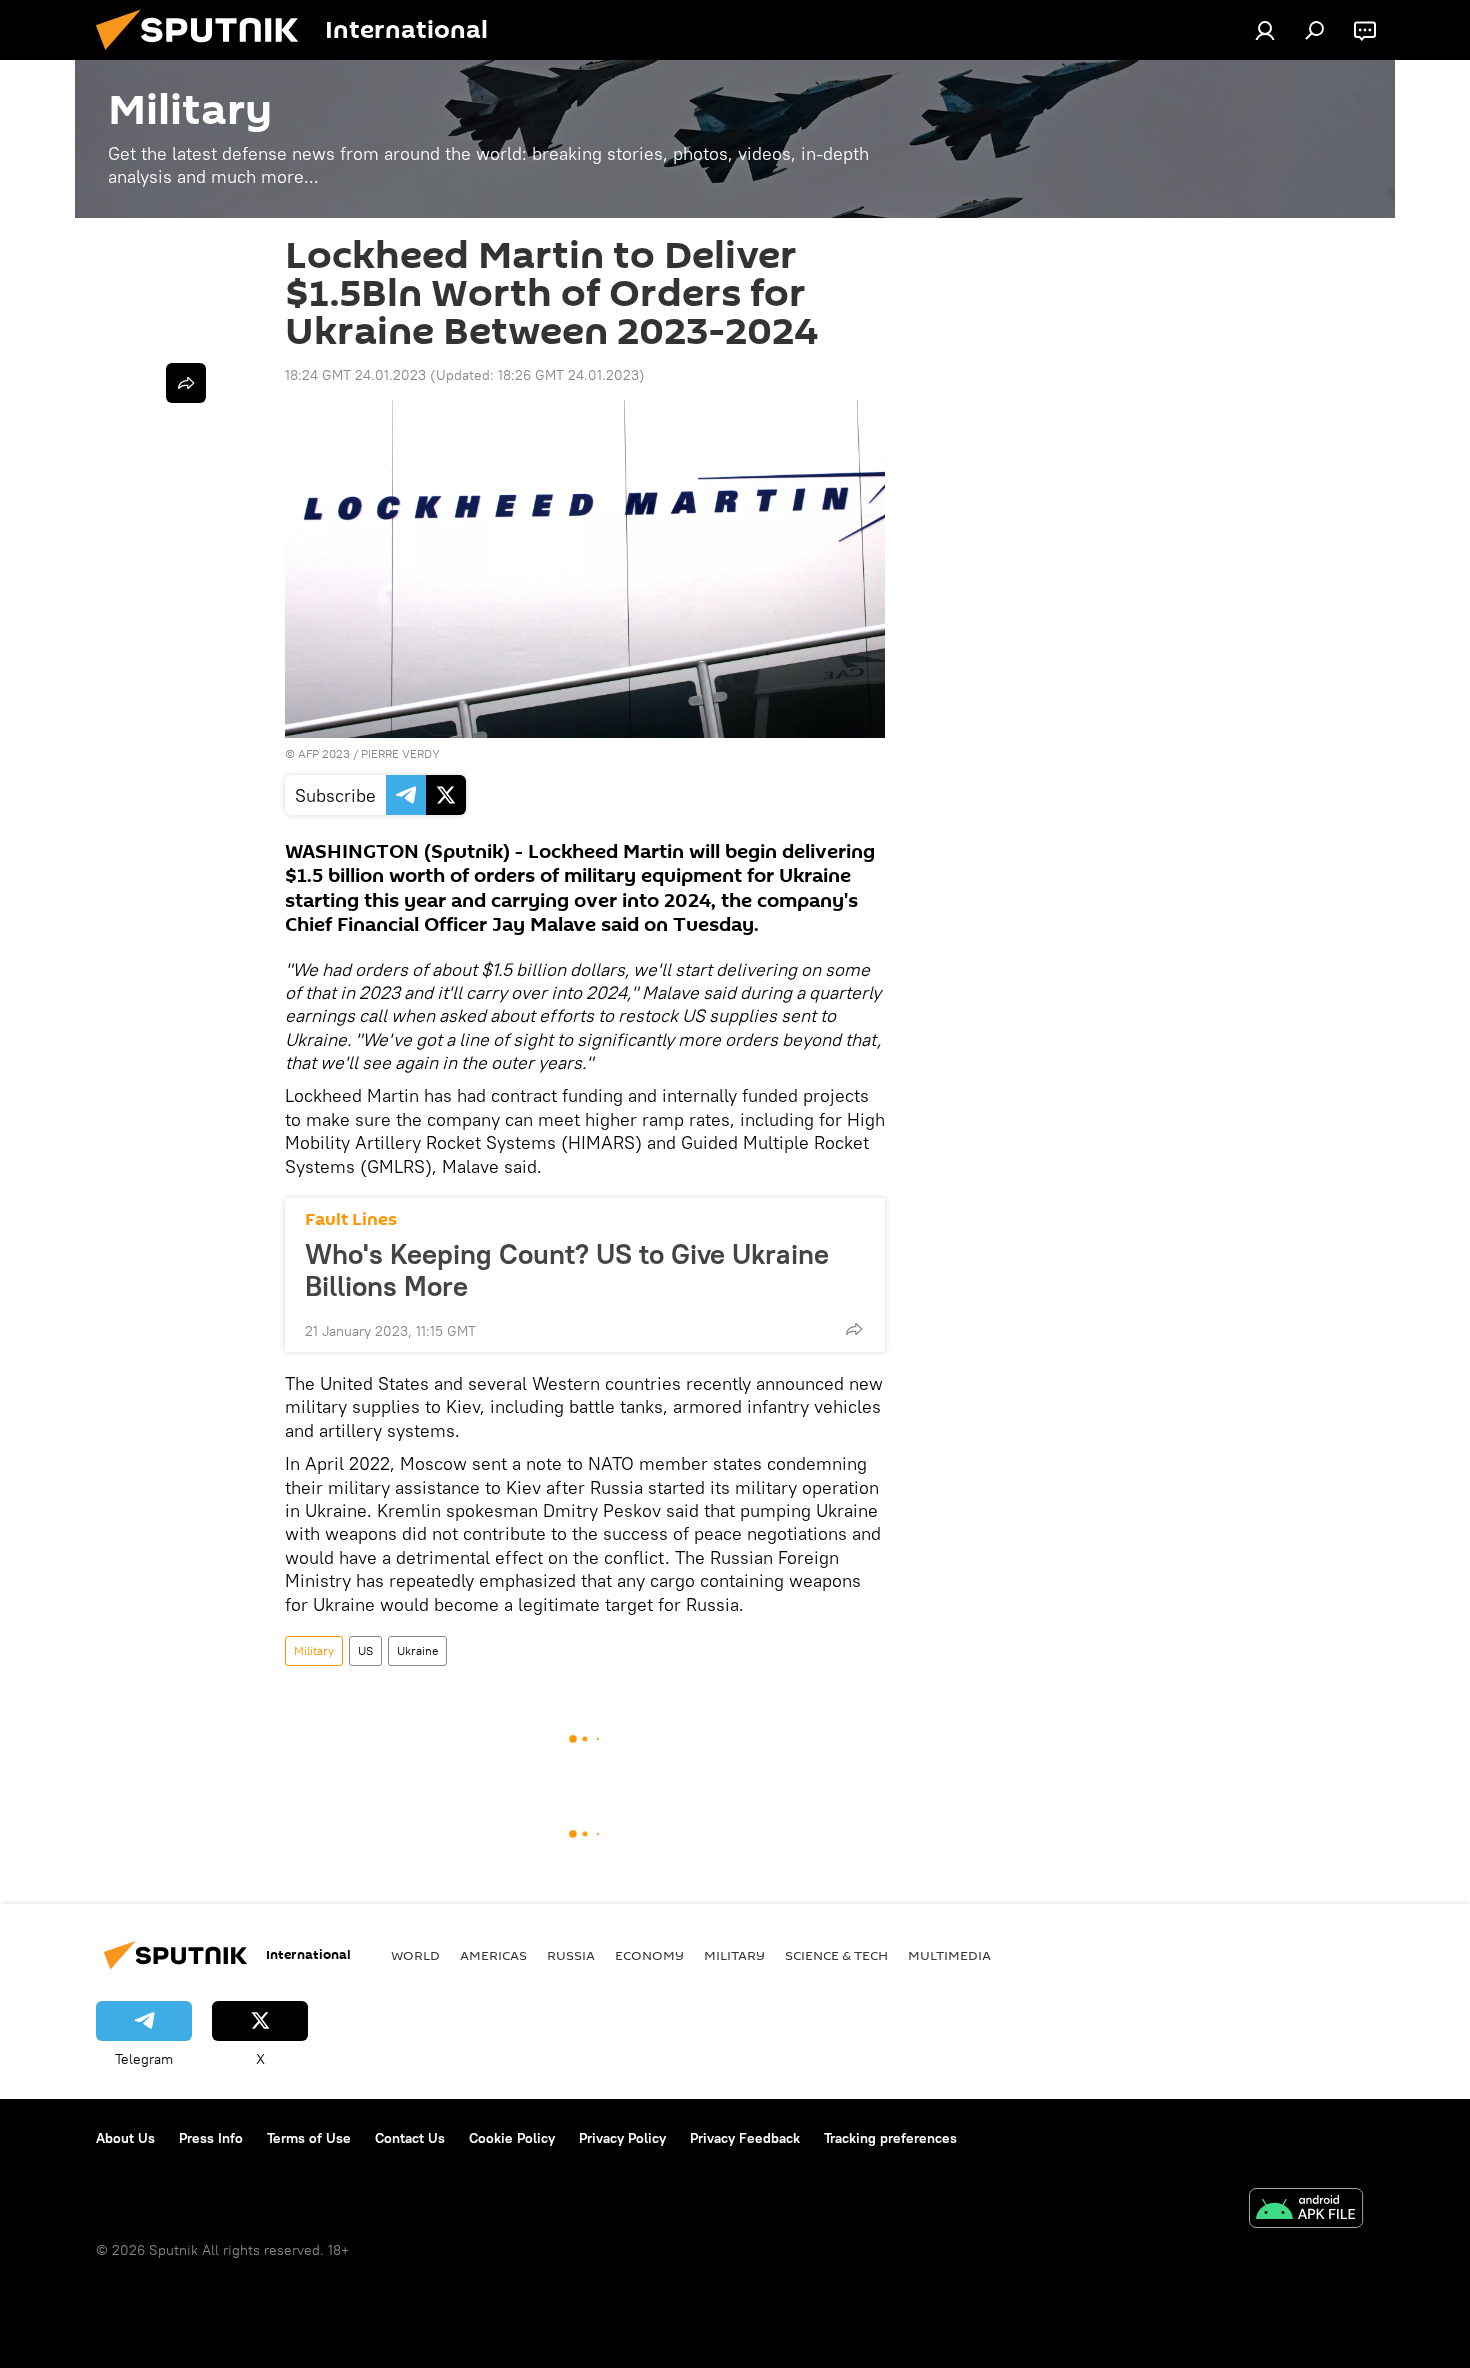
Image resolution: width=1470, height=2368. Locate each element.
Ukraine (417, 1650)
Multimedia (949, 1955)
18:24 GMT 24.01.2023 (355, 375)
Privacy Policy (622, 2138)
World (415, 1955)
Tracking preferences (890, 2138)
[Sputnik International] (205, 55)
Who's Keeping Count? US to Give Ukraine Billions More (567, 1270)
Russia (571, 1955)
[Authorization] (1265, 30)
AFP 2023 (324, 753)
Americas (493, 1955)
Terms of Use (309, 2138)
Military (314, 1650)
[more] (854, 1329)
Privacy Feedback (745, 2138)
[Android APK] (1306, 2210)
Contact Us (410, 2138)
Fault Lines (351, 1219)
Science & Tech (836, 1955)
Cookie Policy (512, 2138)
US (365, 1650)
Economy (649, 1955)
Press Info (211, 2138)
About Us (125, 2138)
